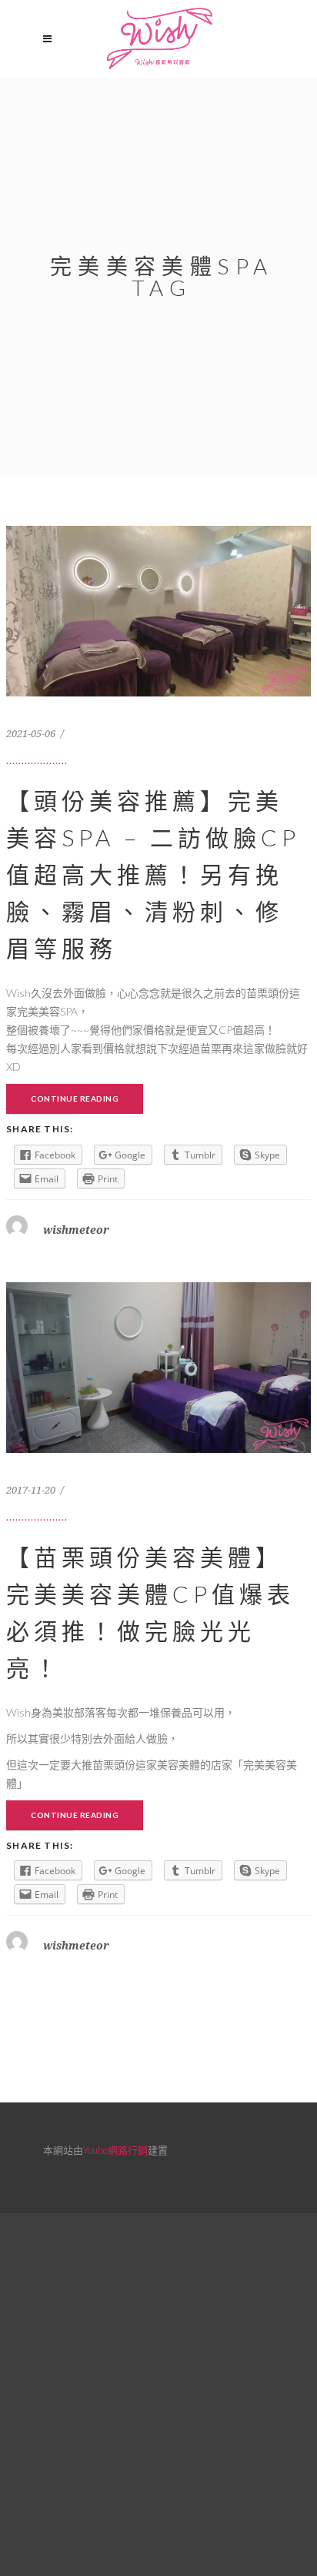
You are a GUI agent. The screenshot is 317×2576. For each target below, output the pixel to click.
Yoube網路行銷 (115, 2150)
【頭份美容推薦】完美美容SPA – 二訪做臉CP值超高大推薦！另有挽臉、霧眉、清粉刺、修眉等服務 (153, 874)
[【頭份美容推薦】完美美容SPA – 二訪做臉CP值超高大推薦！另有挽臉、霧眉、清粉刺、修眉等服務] (158, 693)
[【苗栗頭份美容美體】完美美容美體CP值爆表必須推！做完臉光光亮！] (158, 1449)
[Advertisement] (158, 2392)
